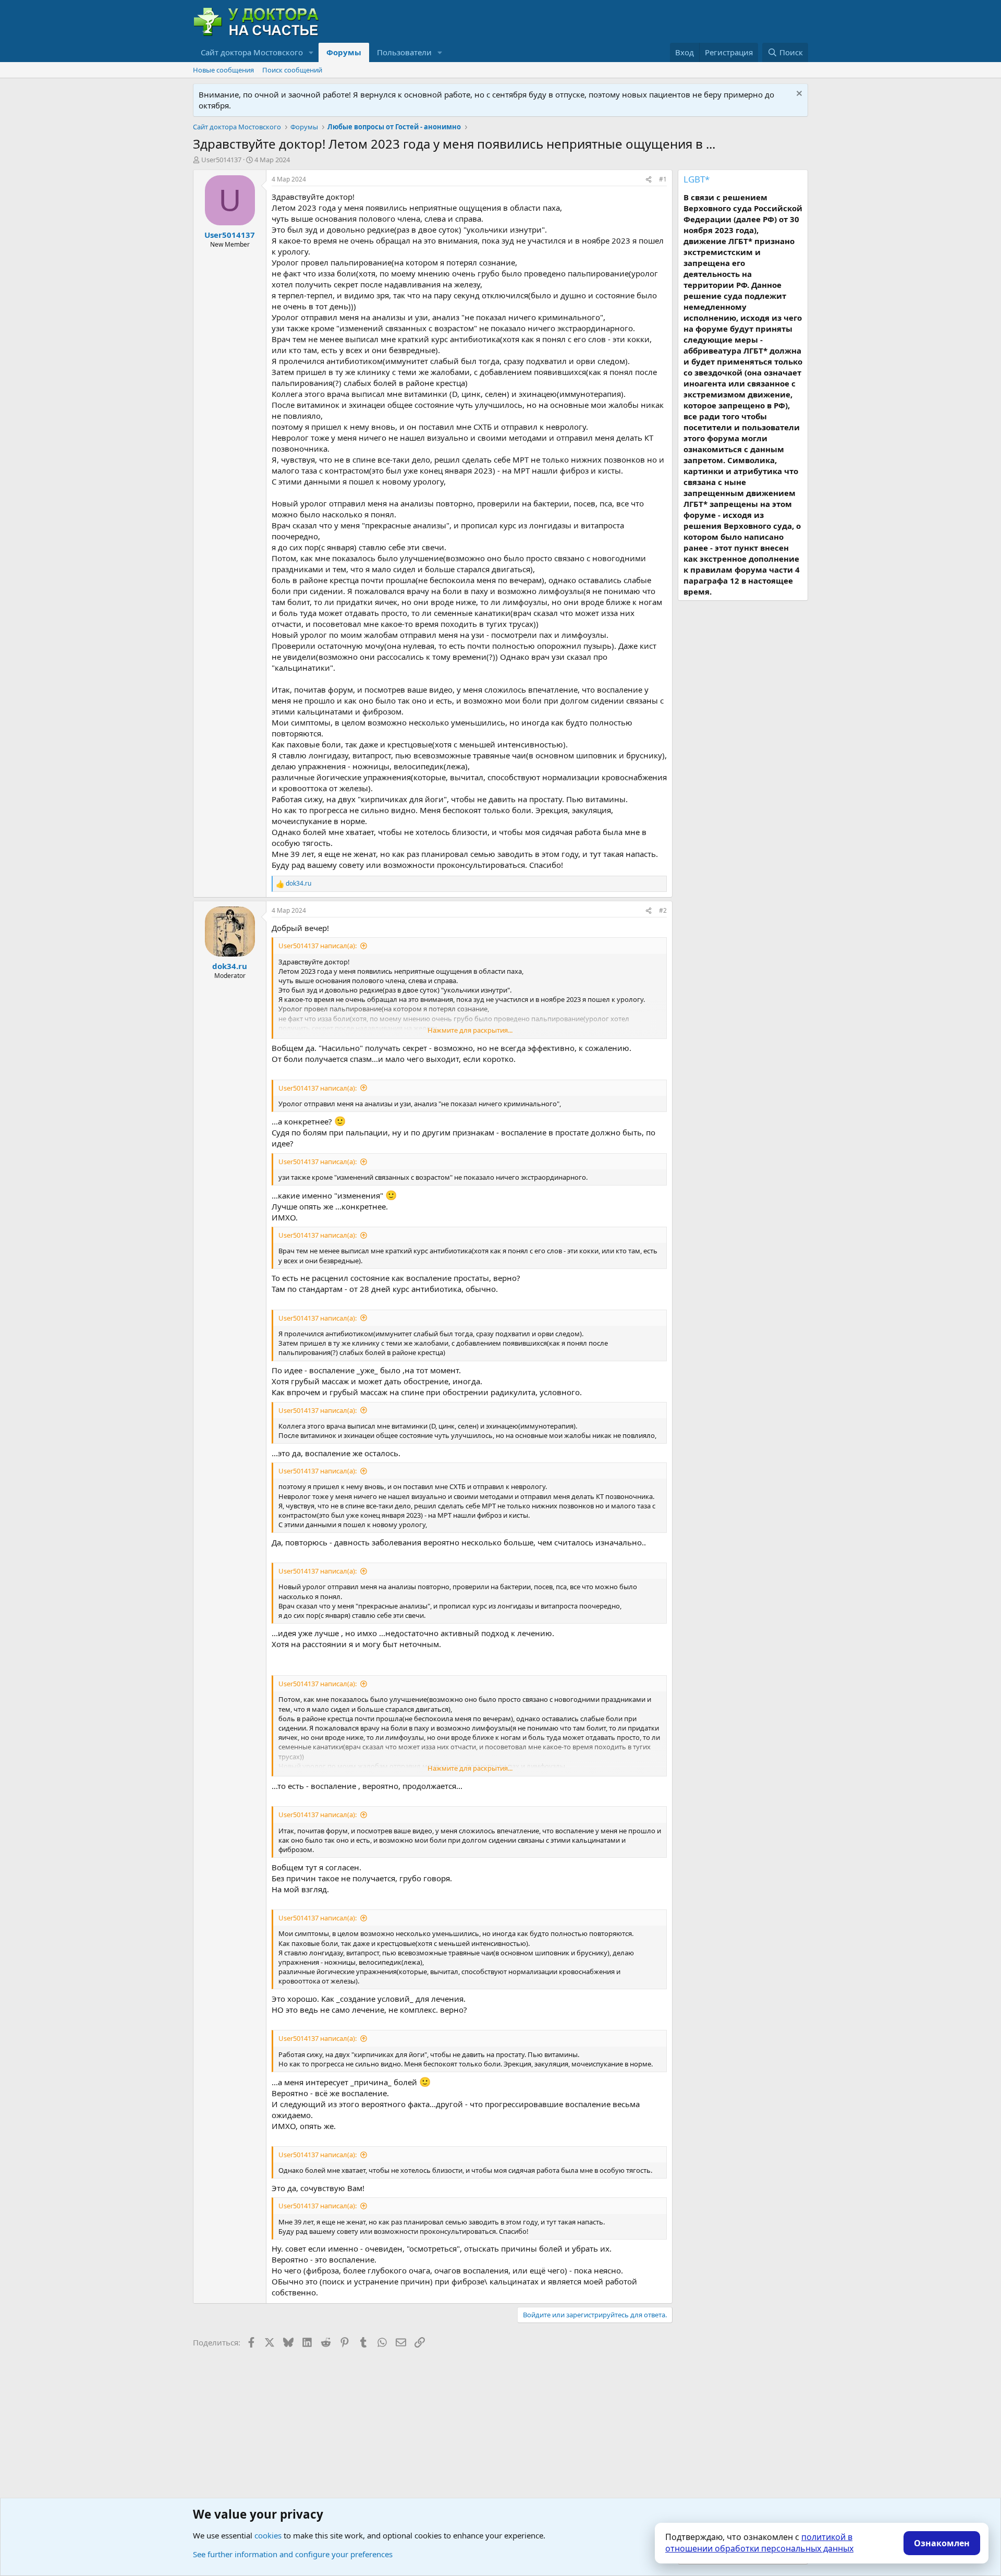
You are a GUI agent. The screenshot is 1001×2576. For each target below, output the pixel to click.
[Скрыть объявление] (798, 95)
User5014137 (221, 160)
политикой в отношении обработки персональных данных (759, 2543)
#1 (663, 179)
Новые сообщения (223, 70)
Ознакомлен (942, 2543)
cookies (268, 2535)
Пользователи (404, 52)
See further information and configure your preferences (293, 2554)
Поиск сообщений (292, 70)
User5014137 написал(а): (318, 946)
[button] (311, 52)
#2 (663, 910)
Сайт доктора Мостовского (252, 52)
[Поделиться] (649, 180)
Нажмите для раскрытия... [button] (470, 1030)
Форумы (344, 52)
